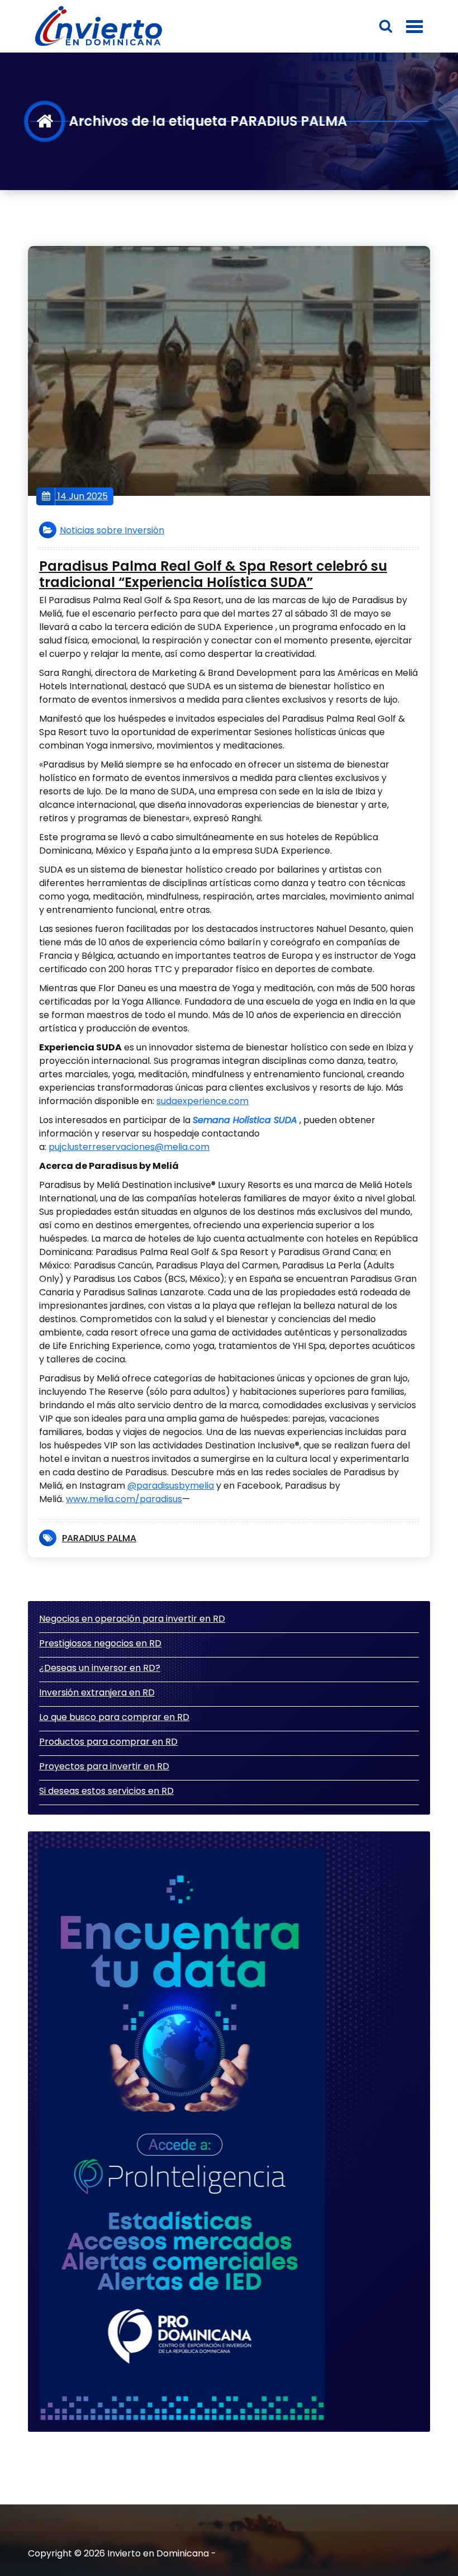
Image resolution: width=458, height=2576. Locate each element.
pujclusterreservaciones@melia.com (129, 1147)
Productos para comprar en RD (108, 1742)
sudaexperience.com (202, 1101)
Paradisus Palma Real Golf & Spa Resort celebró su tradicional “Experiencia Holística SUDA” (213, 575)
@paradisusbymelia (171, 1486)
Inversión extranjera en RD (97, 1692)
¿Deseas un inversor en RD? (100, 1668)
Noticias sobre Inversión (112, 530)
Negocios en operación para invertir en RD (132, 1619)
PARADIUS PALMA (99, 1538)
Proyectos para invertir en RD (104, 1766)
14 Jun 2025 (82, 496)
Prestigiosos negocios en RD (100, 1643)
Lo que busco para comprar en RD (114, 1717)
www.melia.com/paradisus (124, 1499)
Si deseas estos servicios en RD (106, 1791)
